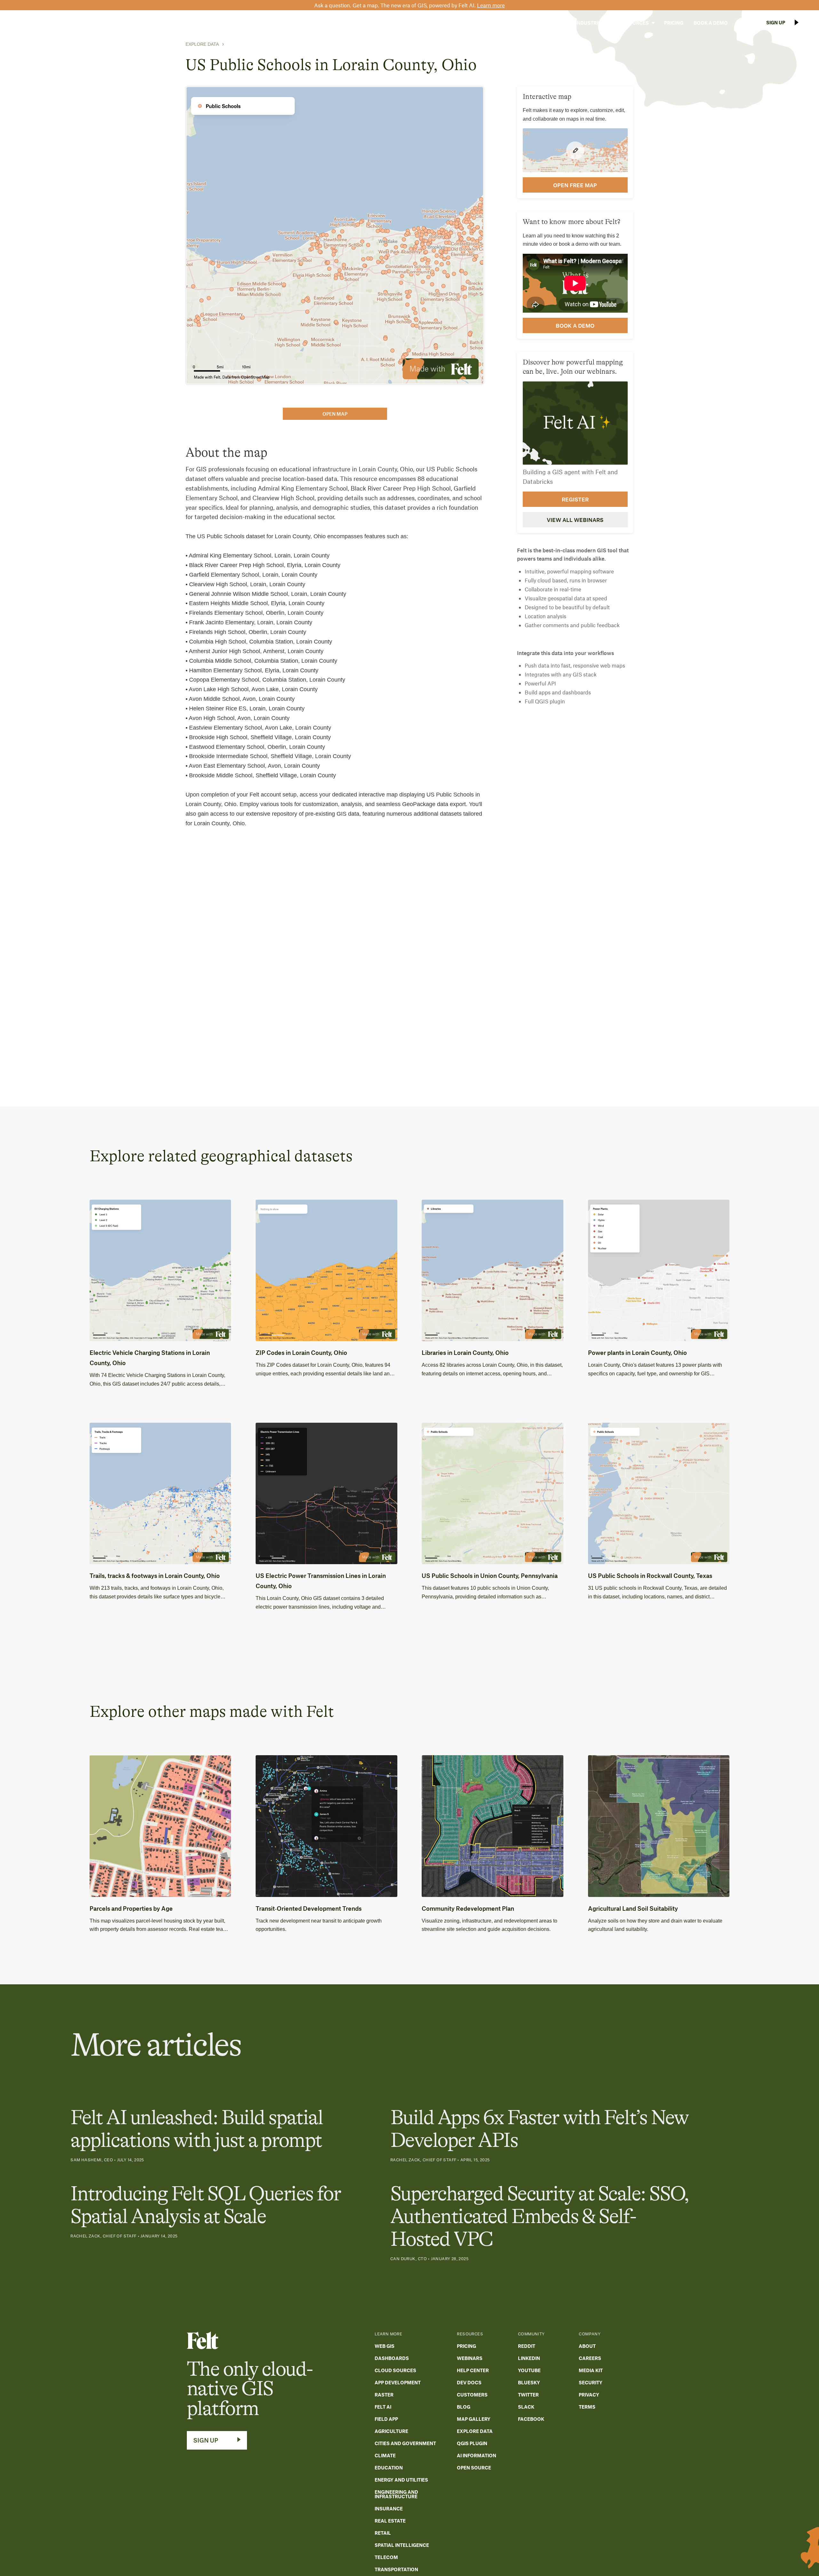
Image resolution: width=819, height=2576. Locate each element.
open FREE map (575, 185)
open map (335, 414)
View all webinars (575, 520)
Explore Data (202, 44)
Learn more (491, 5)
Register (575, 499)
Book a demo (575, 325)
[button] (550, 23)
